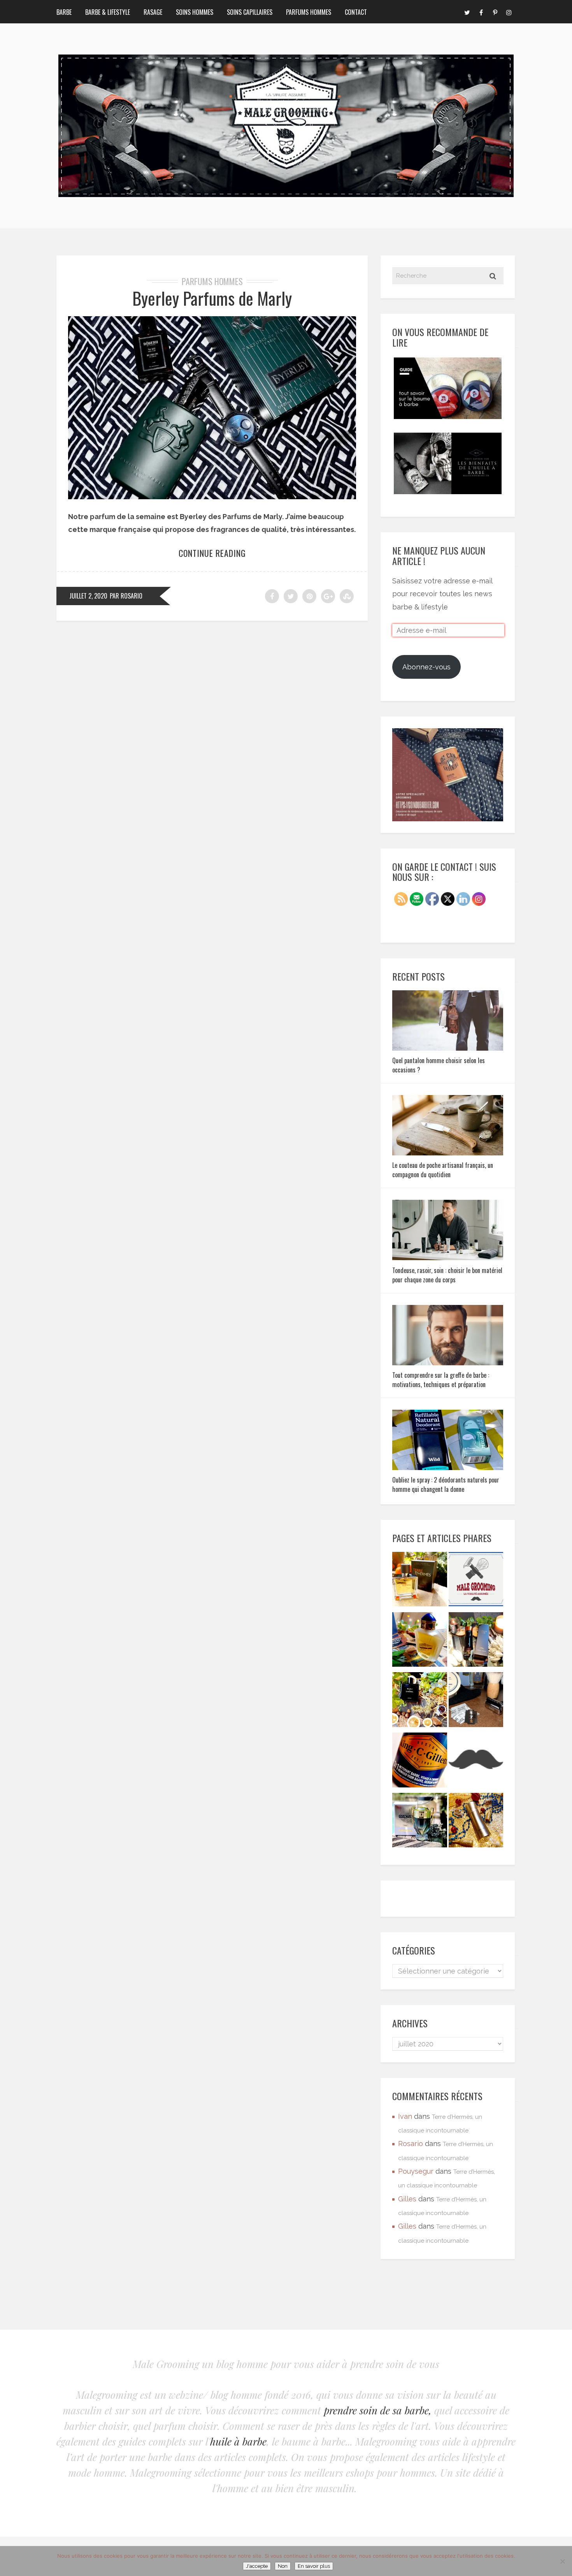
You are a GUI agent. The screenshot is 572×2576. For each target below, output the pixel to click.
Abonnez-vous (426, 667)
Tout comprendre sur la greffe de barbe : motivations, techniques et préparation (441, 1380)
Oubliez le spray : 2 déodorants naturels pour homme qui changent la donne (446, 1484)
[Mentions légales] (476, 1762)
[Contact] (476, 1581)
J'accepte (257, 2566)
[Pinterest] (495, 12)
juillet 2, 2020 (88, 596)
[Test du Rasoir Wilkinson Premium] (476, 1702)
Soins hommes (195, 12)
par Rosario (126, 596)
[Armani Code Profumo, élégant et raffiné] (476, 1642)
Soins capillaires (250, 12)
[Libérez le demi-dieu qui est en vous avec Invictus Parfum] (420, 1822)
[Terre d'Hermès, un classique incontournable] (420, 1581)
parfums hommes (212, 281)
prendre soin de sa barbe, (378, 2410)
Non (283, 2566)
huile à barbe (238, 2441)
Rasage (153, 12)
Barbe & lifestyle (108, 12)
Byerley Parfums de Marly (212, 298)
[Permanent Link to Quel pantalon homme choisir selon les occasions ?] (448, 1048)
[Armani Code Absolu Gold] (476, 1822)
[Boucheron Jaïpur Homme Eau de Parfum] (420, 1642)
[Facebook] (481, 12)
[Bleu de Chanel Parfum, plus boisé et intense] (420, 1702)
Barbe (64, 12)
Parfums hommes (309, 12)
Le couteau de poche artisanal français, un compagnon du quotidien (443, 1170)
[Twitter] (467, 12)
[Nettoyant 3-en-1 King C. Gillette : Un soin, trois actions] (420, 1762)
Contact (356, 12)
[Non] (562, 2561)
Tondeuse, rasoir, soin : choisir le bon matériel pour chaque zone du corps (447, 1275)
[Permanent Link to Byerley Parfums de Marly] (212, 497)
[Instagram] (509, 12)
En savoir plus (314, 2566)
